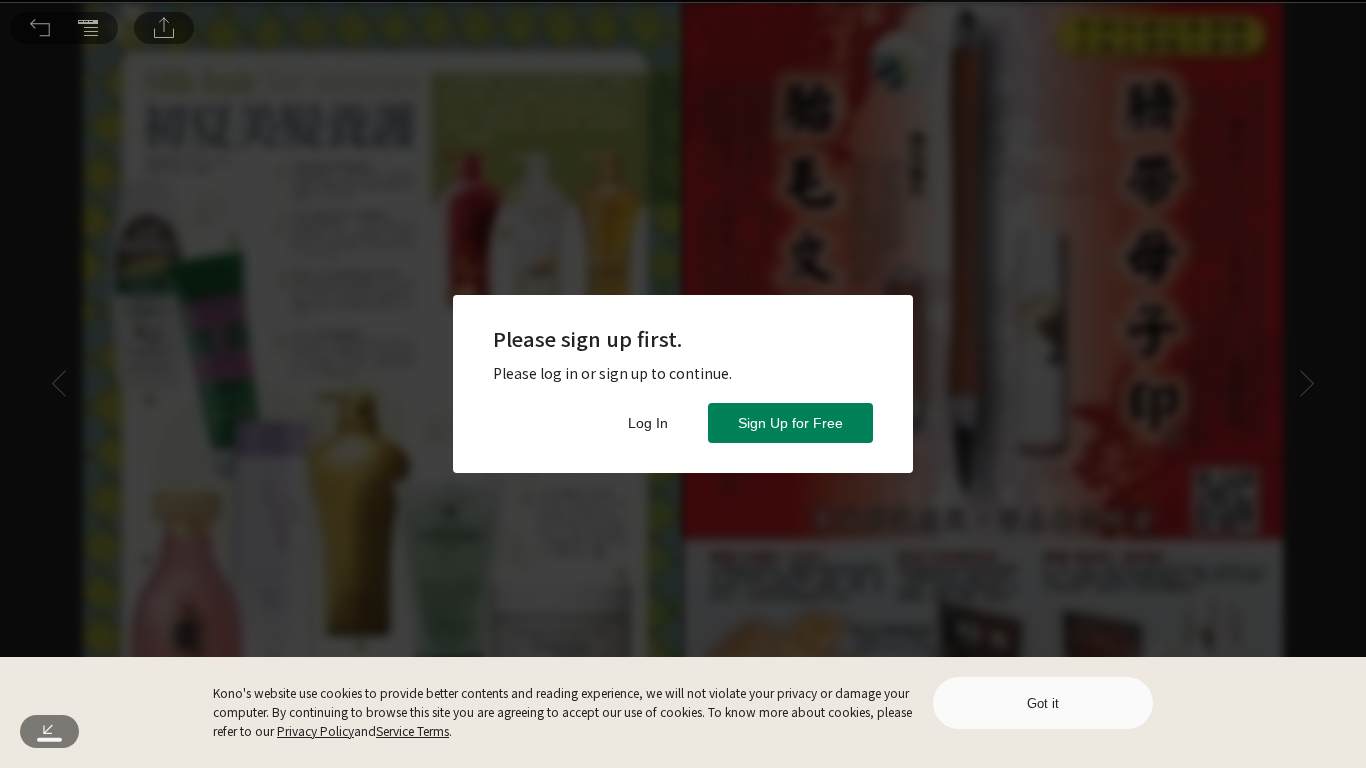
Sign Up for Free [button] (790, 423)
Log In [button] (648, 423)
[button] (40, 28)
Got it (1043, 703)
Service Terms (412, 730)
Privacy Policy (315, 730)
